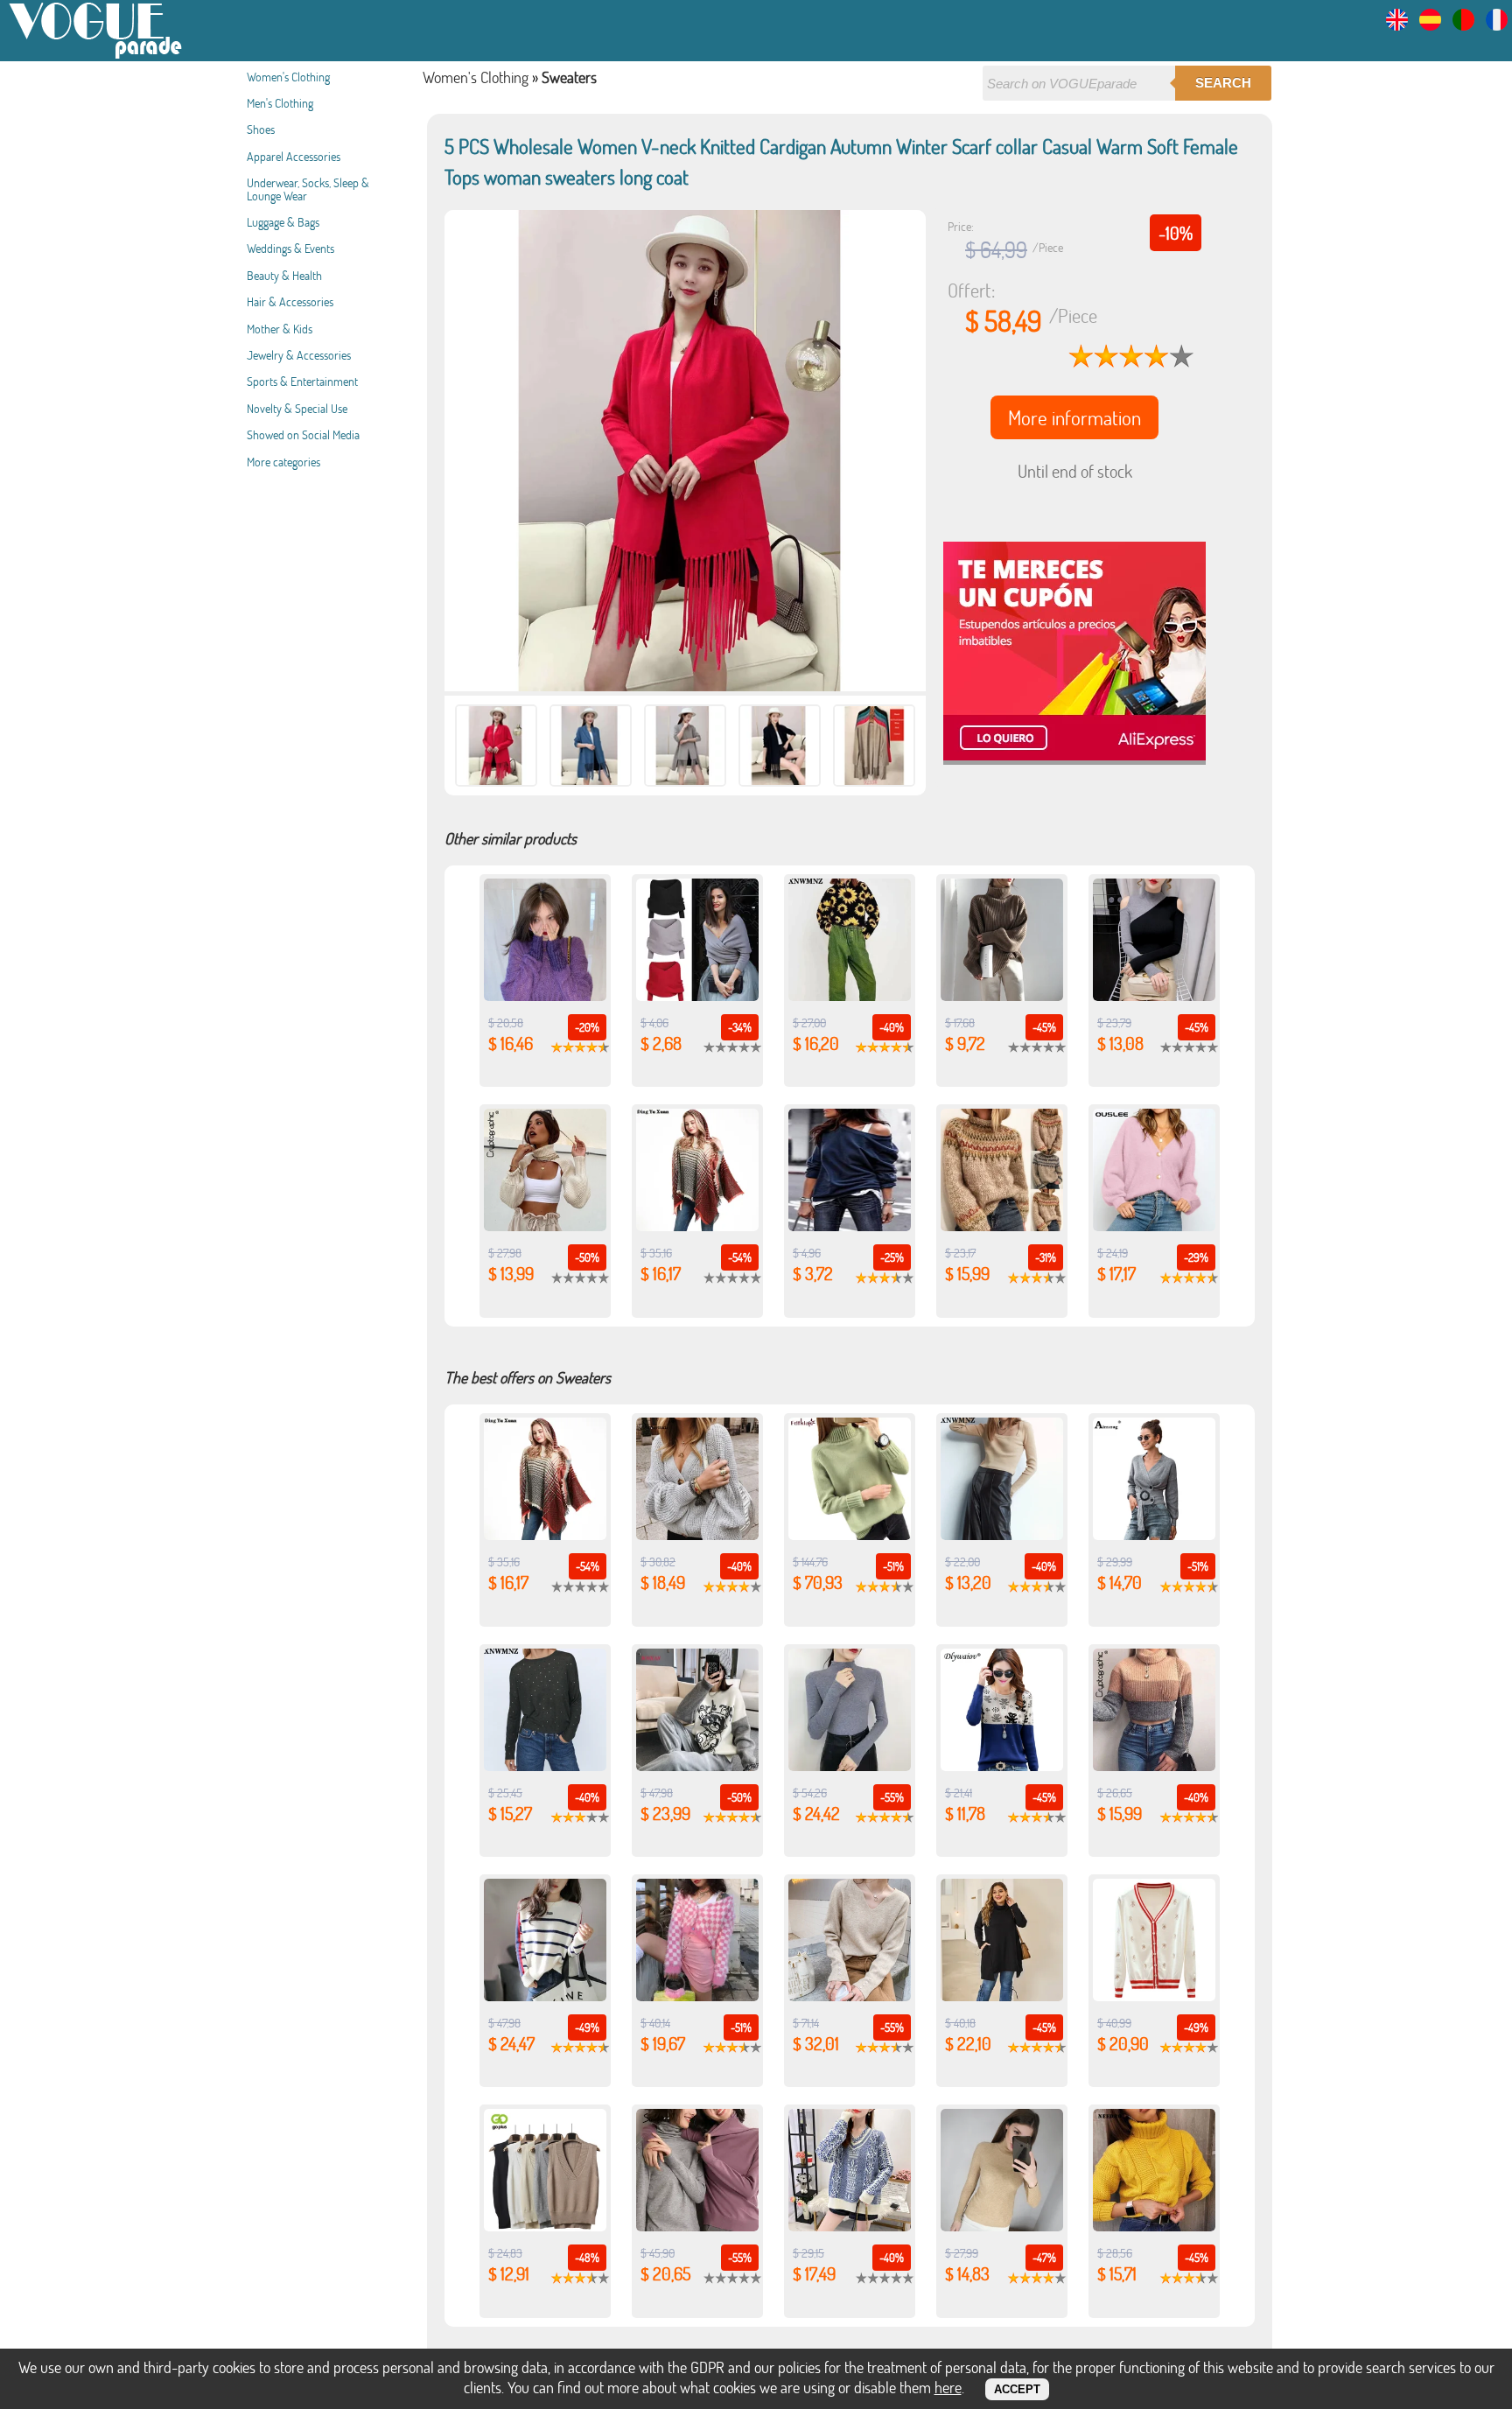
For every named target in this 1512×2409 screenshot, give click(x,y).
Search (1223, 83)
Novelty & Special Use (297, 408)
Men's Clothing (280, 103)
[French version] (1497, 25)
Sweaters (569, 77)
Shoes (261, 129)
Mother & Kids (280, 329)
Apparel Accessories (294, 156)
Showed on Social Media (303, 434)
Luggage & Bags (283, 222)
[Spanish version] (1430, 25)
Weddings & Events (290, 248)
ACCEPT (1017, 2389)
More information (1074, 417)
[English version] (1397, 25)
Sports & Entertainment (302, 381)
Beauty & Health (284, 275)
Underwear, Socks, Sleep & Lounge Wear (308, 189)
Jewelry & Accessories (299, 355)
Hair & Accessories (290, 301)
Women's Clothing (288, 77)
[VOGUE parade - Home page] (96, 56)
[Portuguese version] (1463, 25)
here (948, 2387)
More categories (283, 462)
